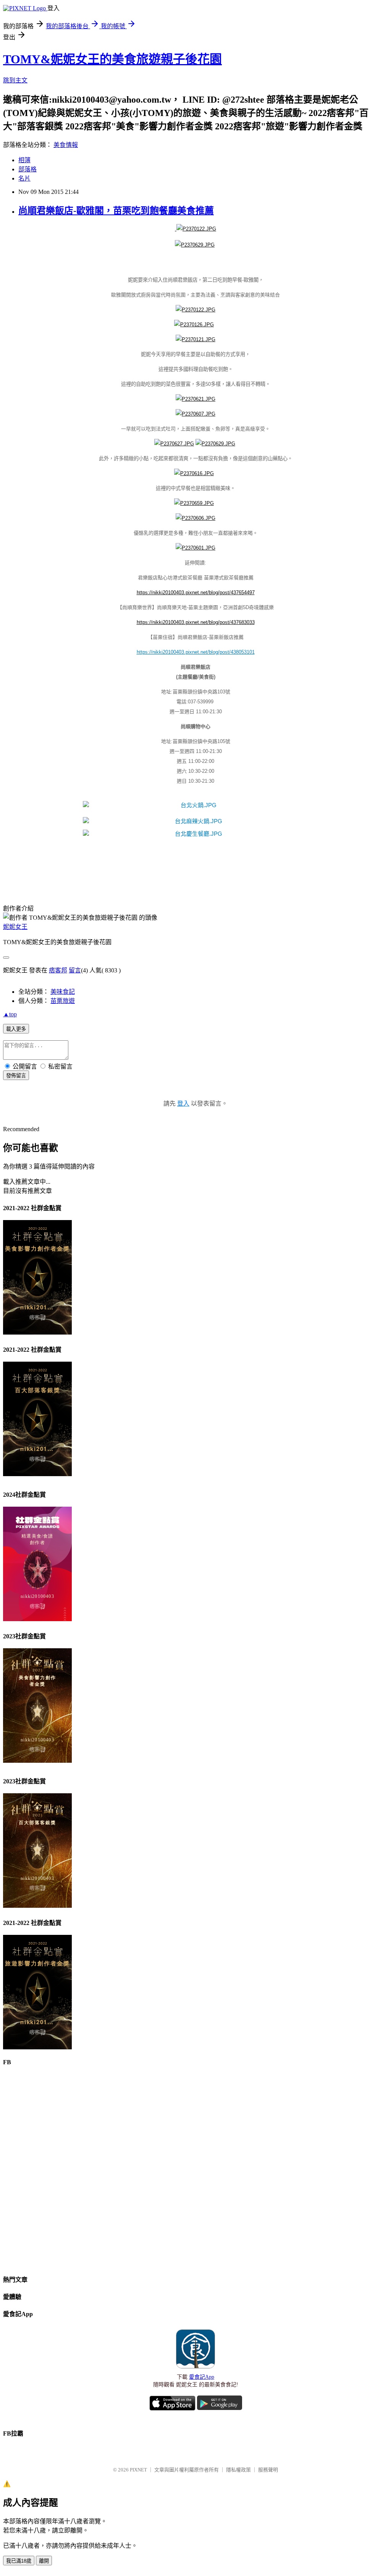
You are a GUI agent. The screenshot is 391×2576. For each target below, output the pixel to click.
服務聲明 (268, 2470)
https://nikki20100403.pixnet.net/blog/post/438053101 (196, 652)
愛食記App (202, 2377)
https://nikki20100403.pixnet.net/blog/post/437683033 (196, 622)
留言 (75, 970)
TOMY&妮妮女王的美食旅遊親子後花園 (112, 59)
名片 (24, 178)
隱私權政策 (238, 2470)
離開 (44, 2561)
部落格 (27, 169)
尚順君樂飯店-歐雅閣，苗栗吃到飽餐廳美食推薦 (116, 211)
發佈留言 (16, 1076)
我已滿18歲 (19, 2561)
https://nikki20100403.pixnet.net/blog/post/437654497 (196, 592)
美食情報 (66, 145)
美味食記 (63, 992)
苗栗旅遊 (63, 1001)
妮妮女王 (15, 927)
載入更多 (16, 1029)
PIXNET (138, 2470)
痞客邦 (58, 970)
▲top (10, 1014)
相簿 (24, 160)
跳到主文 (15, 80)
